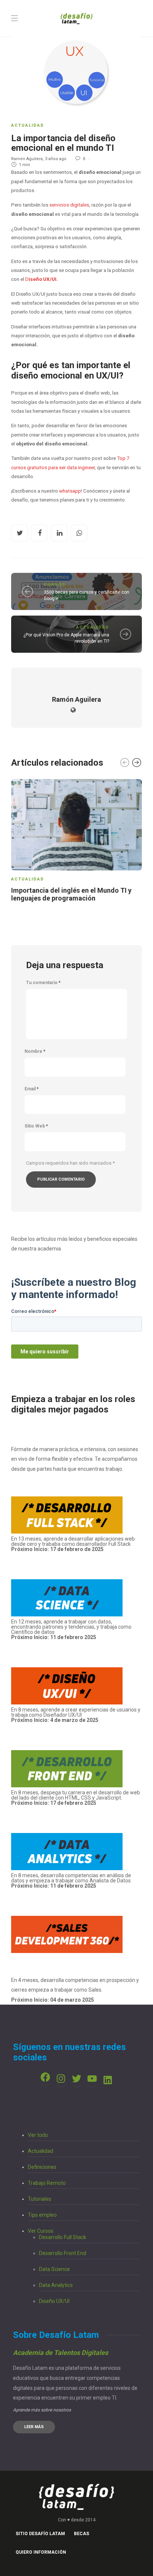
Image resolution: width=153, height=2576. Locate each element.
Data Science (54, 2269)
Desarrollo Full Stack (63, 2237)
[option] (76, 842)
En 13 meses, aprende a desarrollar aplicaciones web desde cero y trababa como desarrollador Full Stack (73, 1544)
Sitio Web (36, 1126)
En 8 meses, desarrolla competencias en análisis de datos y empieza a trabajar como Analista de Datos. (71, 1881)
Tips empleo (42, 2215)
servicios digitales (69, 205)
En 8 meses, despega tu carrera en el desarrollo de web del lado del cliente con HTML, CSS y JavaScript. (76, 1795)
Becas (82, 2534)
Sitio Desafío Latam (40, 2534)
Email (32, 1089)
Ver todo (38, 2135)
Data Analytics (56, 2285)
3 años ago (56, 159)
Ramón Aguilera (27, 159)
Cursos (55, 585)
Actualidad (28, 125)
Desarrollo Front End (63, 2253)
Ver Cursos (41, 2231)
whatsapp (70, 491)
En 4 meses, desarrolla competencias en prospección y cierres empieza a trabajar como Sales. (75, 1990)
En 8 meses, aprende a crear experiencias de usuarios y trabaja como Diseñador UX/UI (76, 1715)
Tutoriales (40, 2199)
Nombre (35, 1051)
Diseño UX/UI (54, 2301)
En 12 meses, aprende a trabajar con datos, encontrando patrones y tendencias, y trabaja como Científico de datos (71, 1629)
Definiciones (42, 2167)
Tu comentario (43, 983)
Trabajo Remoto (47, 2183)
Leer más (34, 2427)
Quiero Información (41, 2552)
